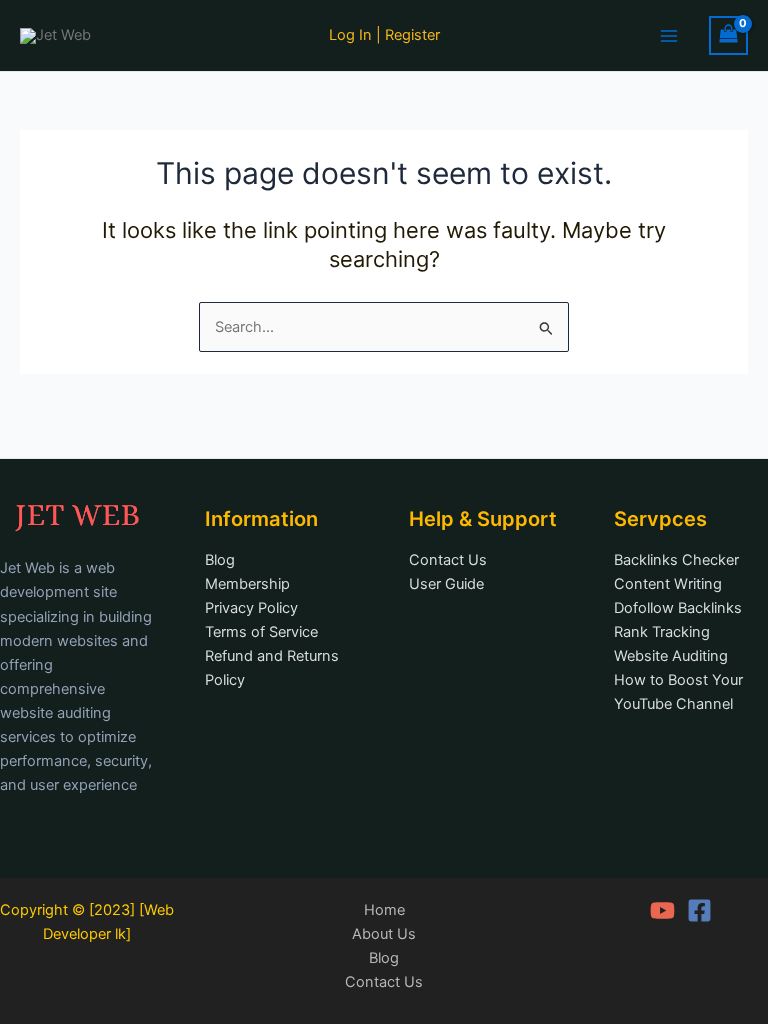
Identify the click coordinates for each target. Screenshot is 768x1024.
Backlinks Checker (676, 560)
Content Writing (668, 584)
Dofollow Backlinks (678, 608)
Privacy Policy (251, 608)
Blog (220, 560)
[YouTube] (662, 910)
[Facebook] (699, 910)
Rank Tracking (662, 632)
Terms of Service (261, 632)
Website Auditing (671, 656)
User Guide (446, 584)
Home (384, 910)
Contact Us (448, 560)
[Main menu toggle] (669, 35)
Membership (247, 584)
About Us (384, 934)
